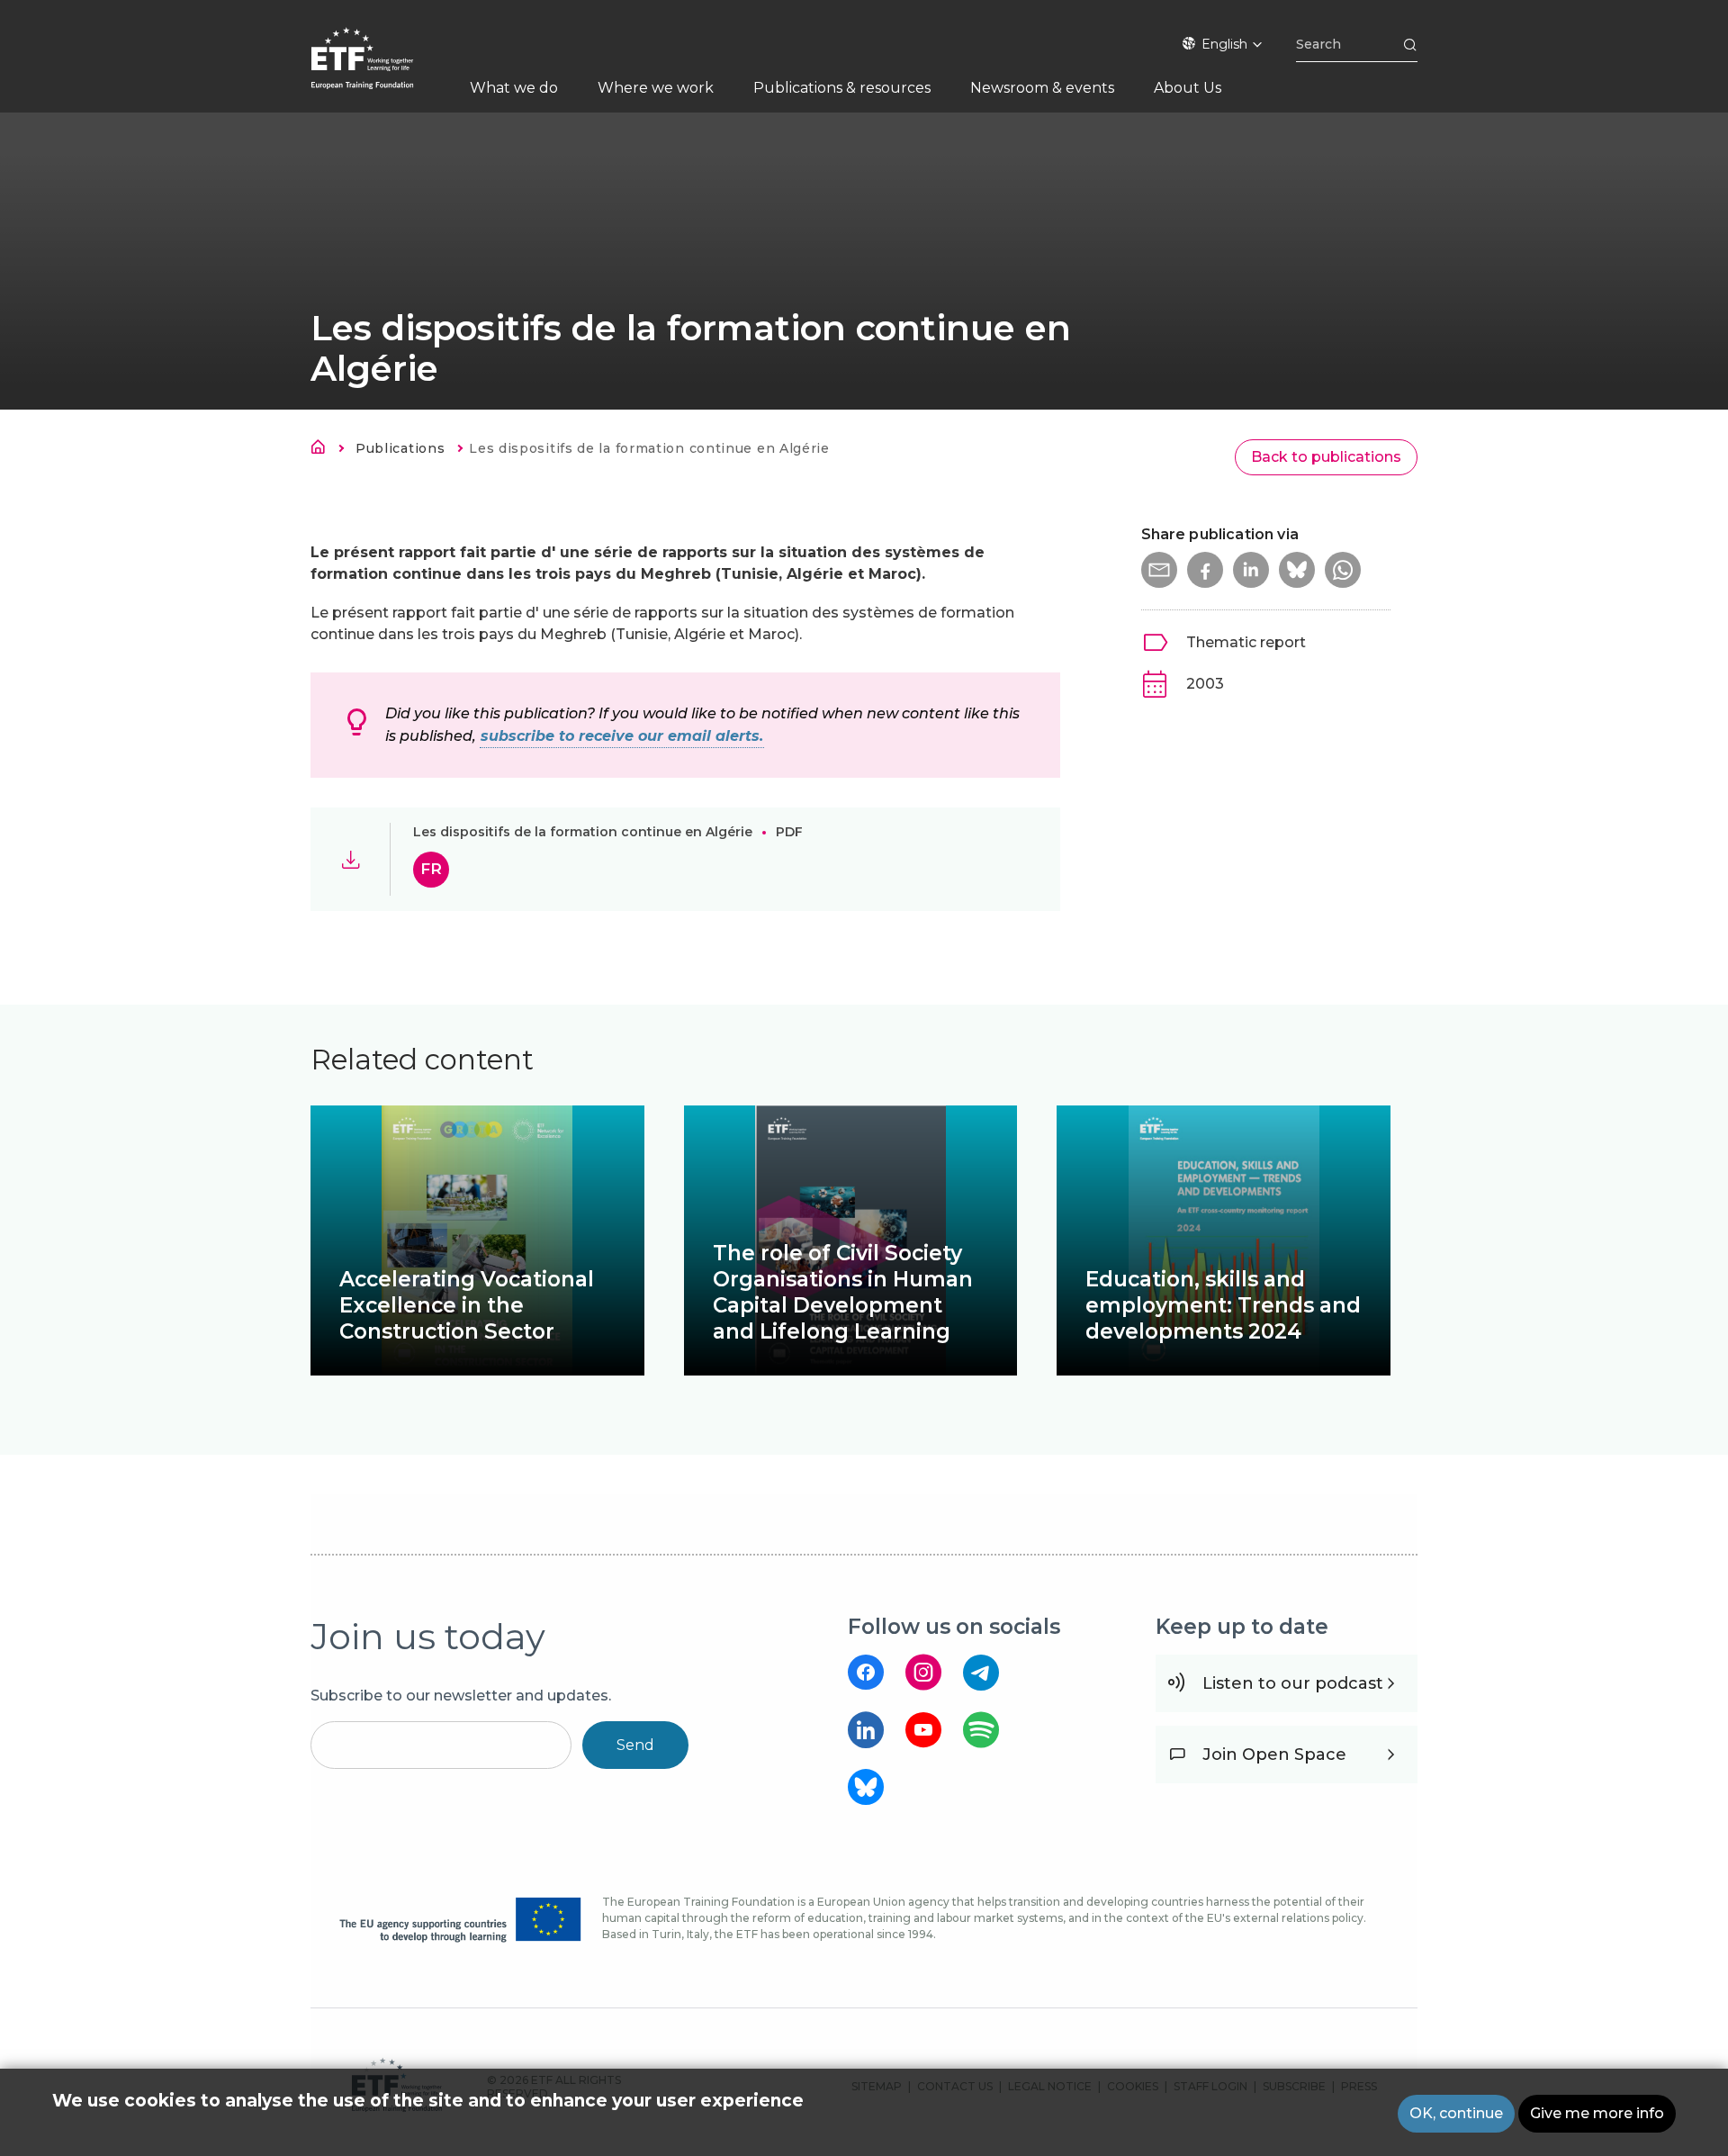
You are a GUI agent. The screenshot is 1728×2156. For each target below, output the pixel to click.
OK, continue (1456, 2113)
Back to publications (1326, 457)
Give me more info (1597, 2113)
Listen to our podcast (1293, 1683)
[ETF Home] (380, 70)
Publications (400, 448)
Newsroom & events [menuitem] (1042, 88)
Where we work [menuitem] (656, 88)
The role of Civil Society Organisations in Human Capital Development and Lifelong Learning (843, 1292)
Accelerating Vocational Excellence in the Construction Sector (467, 1305)
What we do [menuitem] (514, 88)
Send (635, 1745)
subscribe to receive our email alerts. (622, 736)
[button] (1159, 570)
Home (323, 450)
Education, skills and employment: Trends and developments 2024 (1223, 1305)
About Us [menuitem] (1188, 88)
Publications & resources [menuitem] (842, 88)
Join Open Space (1274, 1755)
